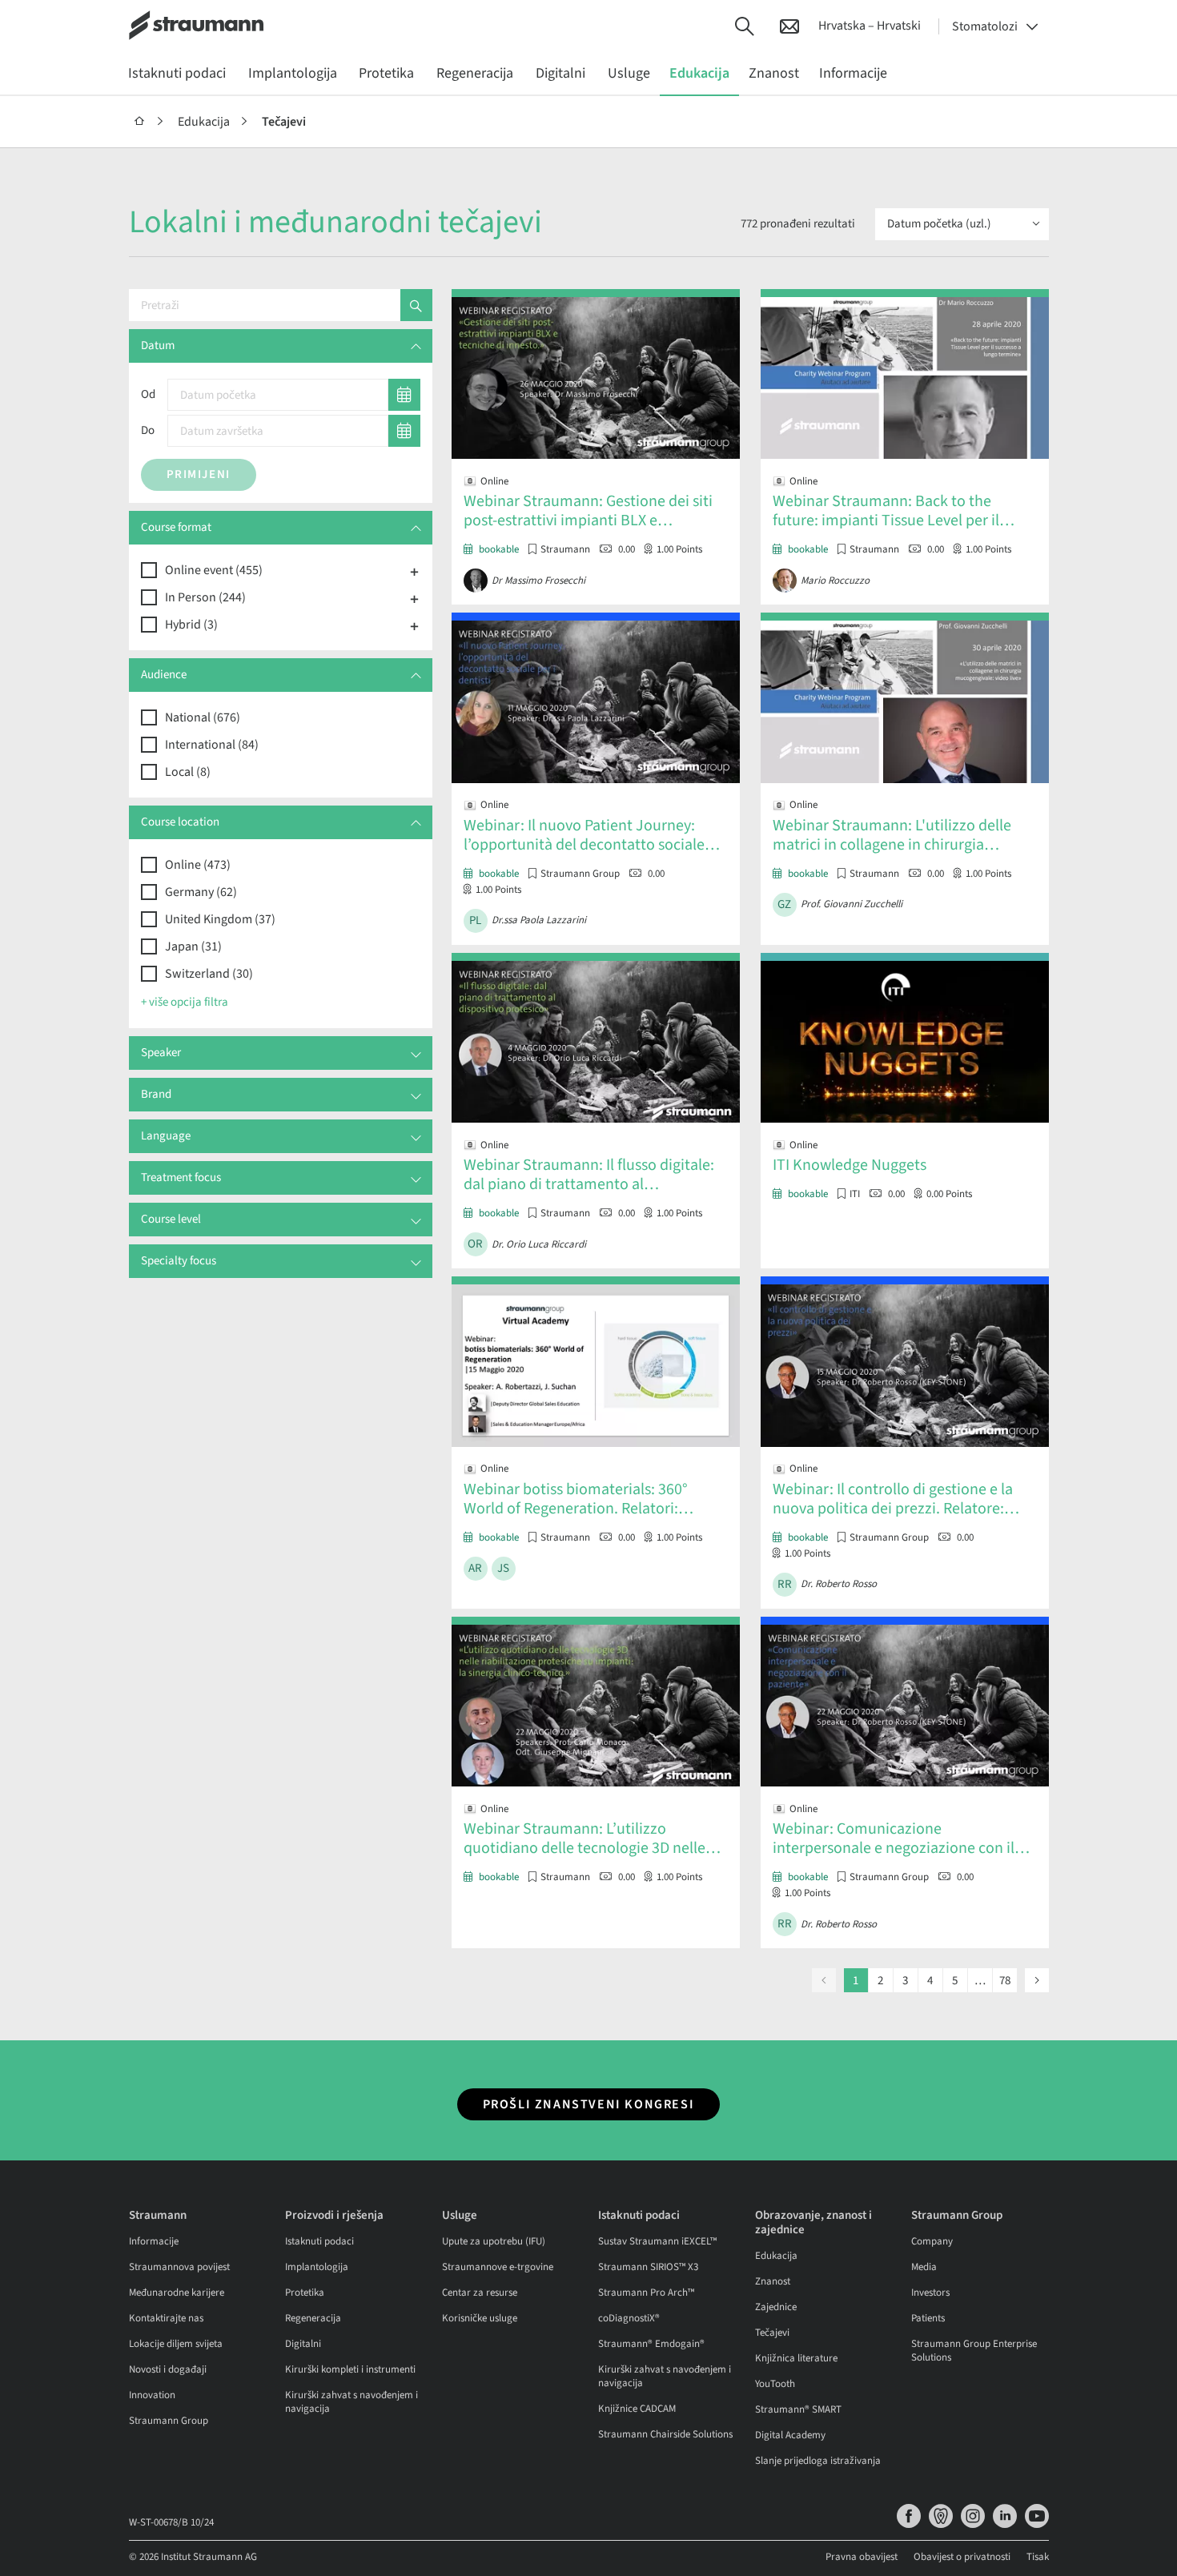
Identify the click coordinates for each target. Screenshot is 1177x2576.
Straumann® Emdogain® (651, 2344)
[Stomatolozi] (139, 122)
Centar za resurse (480, 2293)
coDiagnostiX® (629, 2318)
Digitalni (303, 2344)
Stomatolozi (985, 26)
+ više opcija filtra (185, 1003)
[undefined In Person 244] (415, 598)
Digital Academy (790, 2435)
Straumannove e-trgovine (498, 2267)
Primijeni (199, 474)
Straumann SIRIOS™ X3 (648, 2267)
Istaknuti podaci (319, 2241)
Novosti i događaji (168, 2369)
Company (932, 2241)
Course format (176, 527)
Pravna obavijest (862, 2557)
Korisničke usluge (480, 2318)
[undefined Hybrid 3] (415, 625)
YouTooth (775, 2384)
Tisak (1038, 2557)
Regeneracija (313, 2318)
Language (166, 1136)
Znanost (773, 2281)
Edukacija (204, 122)
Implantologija (317, 2267)
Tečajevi (284, 122)
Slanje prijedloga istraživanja (818, 2461)
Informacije (154, 2241)
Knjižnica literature (796, 2358)
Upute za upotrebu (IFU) (494, 2241)
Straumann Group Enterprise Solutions (974, 2351)
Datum (158, 346)
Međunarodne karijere (177, 2293)
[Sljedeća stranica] (1037, 1980)
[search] (416, 305)
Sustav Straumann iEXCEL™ (657, 2241)
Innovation (152, 2395)
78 (1005, 1981)
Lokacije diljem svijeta (176, 2344)
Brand (156, 1094)
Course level (171, 1219)
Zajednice (776, 2307)
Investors (930, 2293)
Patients (928, 2318)
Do (148, 430)
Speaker (161, 1053)
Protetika (305, 2293)
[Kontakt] (789, 26)
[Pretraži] (745, 26)
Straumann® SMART (798, 2409)
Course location (180, 822)
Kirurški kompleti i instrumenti (350, 2369)
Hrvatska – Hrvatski (870, 26)
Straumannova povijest (179, 2267)
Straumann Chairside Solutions (665, 2434)
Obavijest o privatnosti (962, 2557)
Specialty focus (179, 1261)
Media (924, 2267)
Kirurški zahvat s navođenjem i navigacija (351, 2402)
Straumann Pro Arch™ (646, 2293)
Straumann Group (169, 2421)
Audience (164, 675)
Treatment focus (181, 1177)
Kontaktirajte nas (166, 2318)
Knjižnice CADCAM (637, 2409)
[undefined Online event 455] (415, 571)
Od (148, 394)
